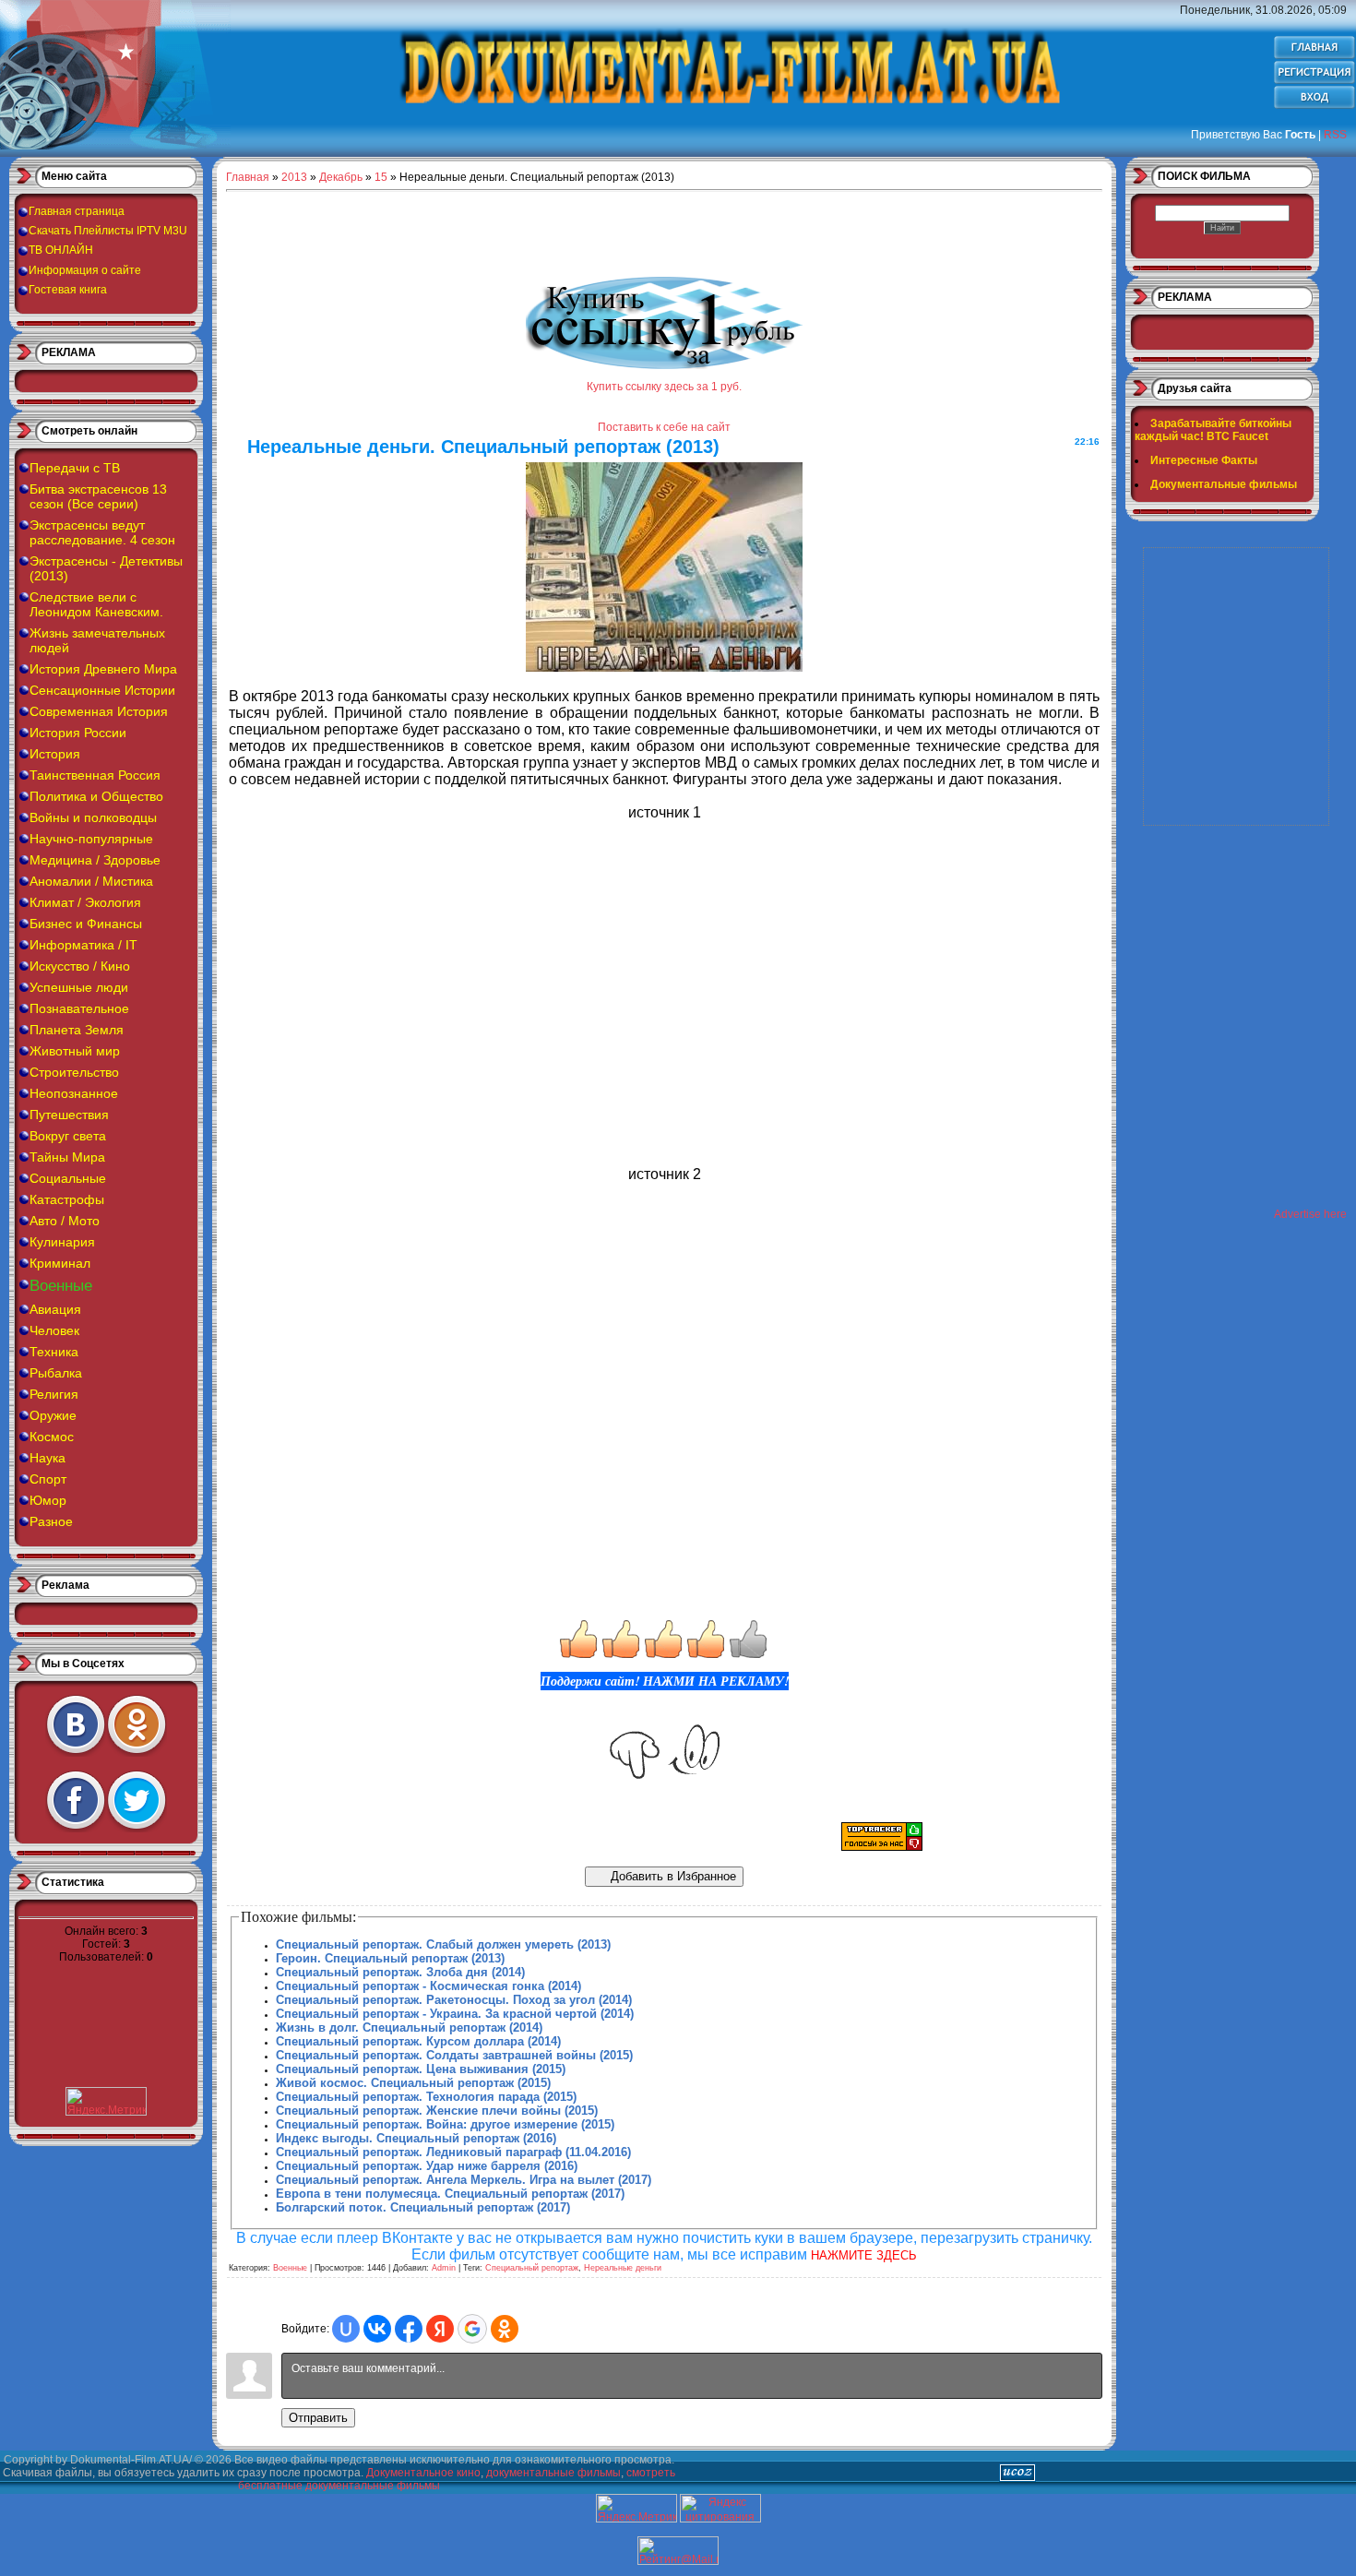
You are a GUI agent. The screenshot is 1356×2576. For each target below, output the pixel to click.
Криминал (60, 1263)
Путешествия (69, 1115)
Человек (54, 1330)
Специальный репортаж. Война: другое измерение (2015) (445, 2124)
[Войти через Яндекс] (440, 2329)
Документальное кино (423, 2473)
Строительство (74, 1072)
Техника (54, 1352)
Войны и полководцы (93, 817)
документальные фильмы (553, 2473)
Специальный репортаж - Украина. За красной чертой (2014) (455, 2014)
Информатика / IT (83, 945)
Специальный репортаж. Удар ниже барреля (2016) (427, 2166)
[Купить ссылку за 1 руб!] (664, 365)
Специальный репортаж (532, 2268)
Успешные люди (79, 987)
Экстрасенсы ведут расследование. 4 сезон (102, 532)
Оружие (53, 1415)
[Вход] (1314, 106)
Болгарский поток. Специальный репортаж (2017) (423, 2207)
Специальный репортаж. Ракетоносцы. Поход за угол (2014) (454, 2000)
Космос (52, 1437)
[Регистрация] (1314, 81)
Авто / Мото (65, 1221)
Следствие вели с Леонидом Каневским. (96, 604)
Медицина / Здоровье (95, 860)
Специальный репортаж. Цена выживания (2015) (421, 2069)
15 (381, 177)
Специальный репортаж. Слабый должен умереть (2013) (443, 1944)
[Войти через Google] (472, 2329)
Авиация (55, 1309)
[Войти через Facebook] (409, 2329)
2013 (294, 177)
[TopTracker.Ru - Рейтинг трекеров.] (882, 1847)
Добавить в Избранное (672, 1876)
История (55, 754)
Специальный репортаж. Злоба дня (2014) (400, 1972)
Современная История (99, 711)
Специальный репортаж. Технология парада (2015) (426, 2097)
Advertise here (1310, 1214)
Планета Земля (77, 1030)
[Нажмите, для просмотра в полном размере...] (664, 667)
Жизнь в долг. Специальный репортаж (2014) (409, 2027)
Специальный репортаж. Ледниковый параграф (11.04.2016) (453, 2152)
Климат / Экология (85, 902)
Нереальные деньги (623, 2268)
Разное (51, 1521)
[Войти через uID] (346, 2329)
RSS (1335, 135)
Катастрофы (67, 1199)
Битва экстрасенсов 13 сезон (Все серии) (98, 496)
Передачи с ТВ (75, 468)
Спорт (48, 1479)
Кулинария (62, 1242)
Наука (48, 1458)
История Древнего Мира (103, 669)
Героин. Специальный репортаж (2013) (390, 1958)
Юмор (48, 1500)
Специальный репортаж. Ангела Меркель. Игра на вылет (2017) (464, 2180)
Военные (61, 1286)
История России (78, 733)
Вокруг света (68, 1136)
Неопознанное (74, 1093)
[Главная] (1314, 56)
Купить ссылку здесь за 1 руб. (664, 387)
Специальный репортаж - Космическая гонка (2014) (428, 1986)
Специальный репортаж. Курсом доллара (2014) (418, 2041)
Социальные (68, 1178)
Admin (444, 2268)
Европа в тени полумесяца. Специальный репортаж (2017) (450, 2194)
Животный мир (75, 1051)
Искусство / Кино (80, 966)
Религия (54, 1394)
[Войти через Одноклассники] (505, 2329)
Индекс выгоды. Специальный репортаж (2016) (416, 2138)
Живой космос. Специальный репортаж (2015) (413, 2083)
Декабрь (341, 177)
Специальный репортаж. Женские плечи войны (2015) (437, 2111)
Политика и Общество (96, 796)
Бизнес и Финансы (86, 924)
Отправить (318, 2418)
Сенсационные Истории (102, 690)
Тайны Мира (67, 1157)
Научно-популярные (91, 839)
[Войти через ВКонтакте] (377, 2329)
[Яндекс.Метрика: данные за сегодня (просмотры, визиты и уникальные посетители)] (636, 2508)
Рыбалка (56, 1373)
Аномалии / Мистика (91, 881)
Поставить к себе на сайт (664, 427)
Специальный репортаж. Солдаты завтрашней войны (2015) (454, 2055)
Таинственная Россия (95, 775)
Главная (248, 177)
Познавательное (79, 1008)
